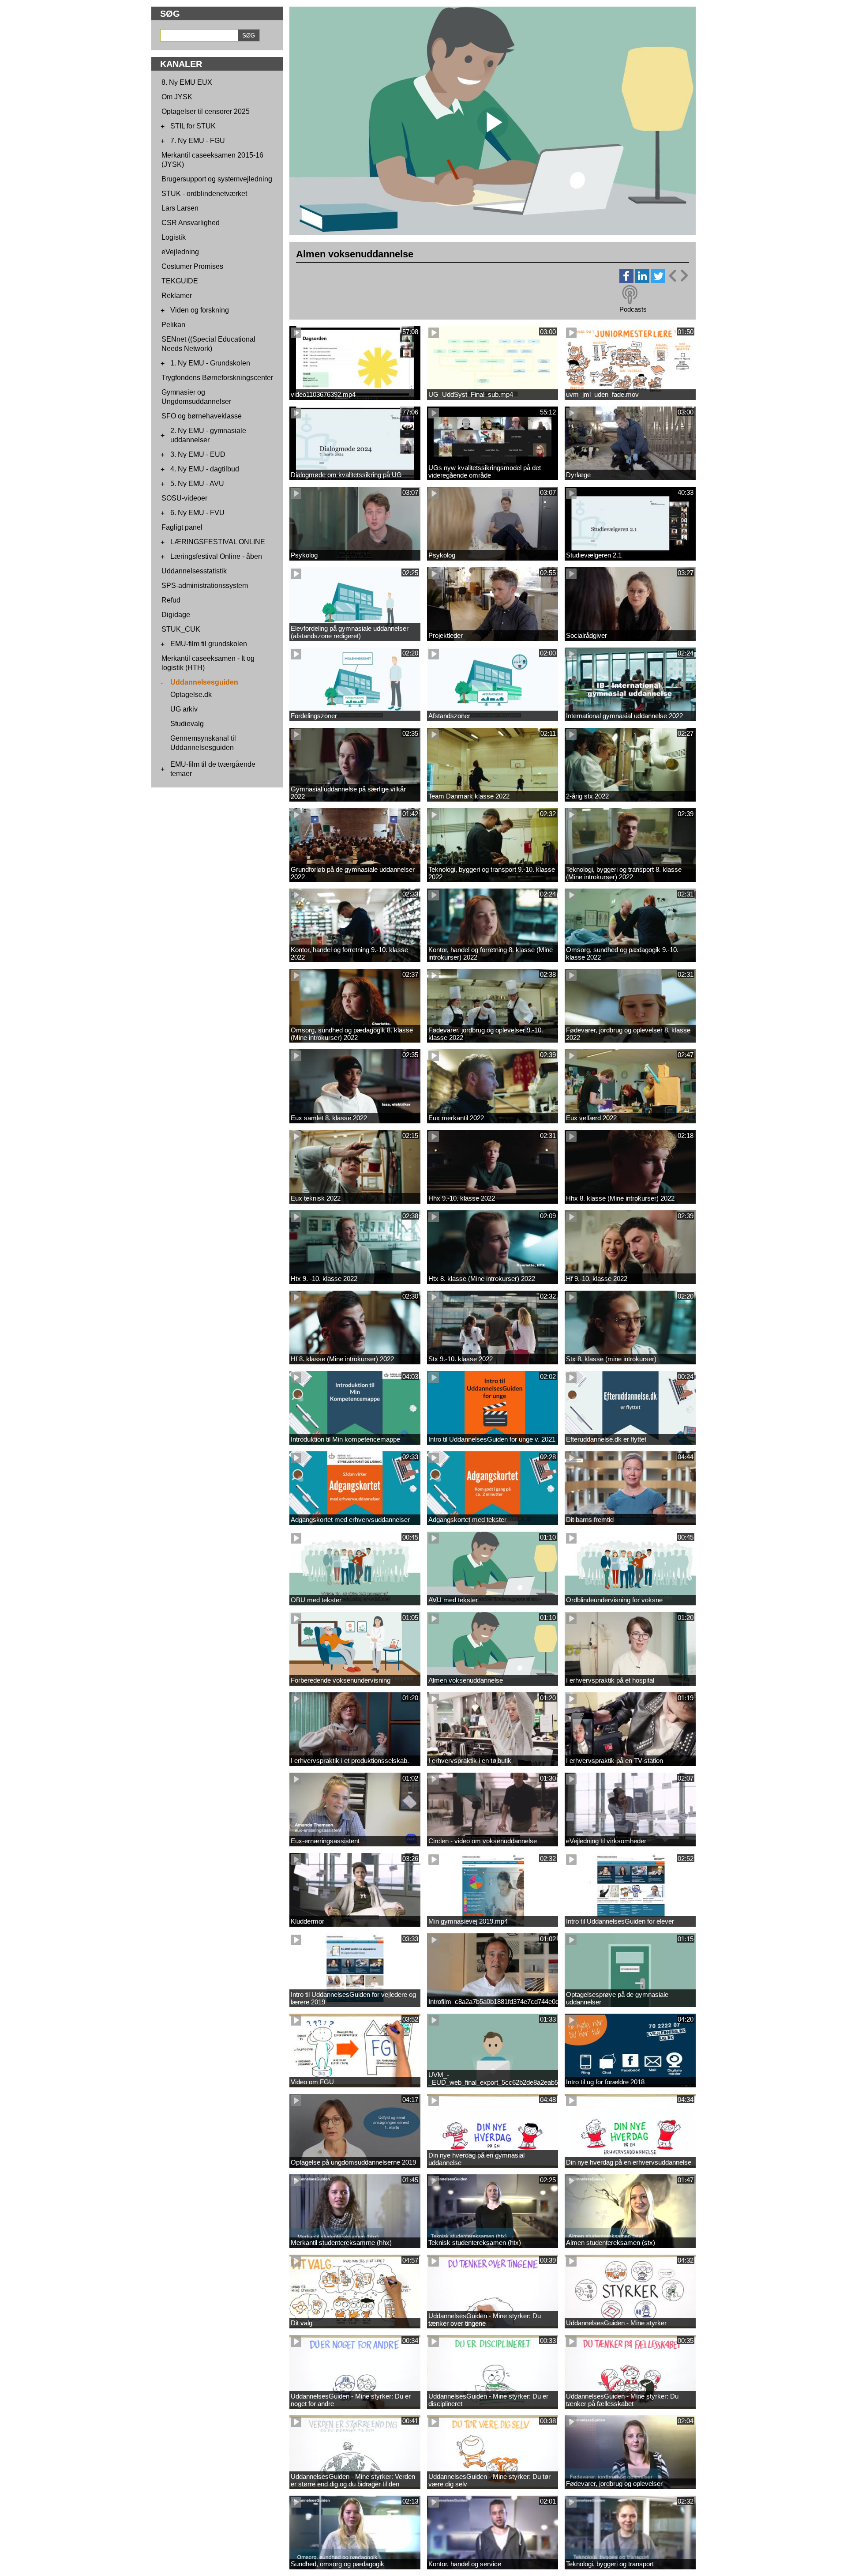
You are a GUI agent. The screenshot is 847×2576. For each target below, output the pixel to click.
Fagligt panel (182, 527)
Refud (171, 600)
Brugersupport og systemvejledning (217, 179)
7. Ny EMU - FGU (198, 141)
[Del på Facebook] (626, 281)
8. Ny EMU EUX (187, 82)
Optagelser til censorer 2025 (206, 111)
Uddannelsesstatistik (194, 571)
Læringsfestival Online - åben (216, 556)
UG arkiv (184, 709)
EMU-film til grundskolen (209, 644)
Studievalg (187, 724)
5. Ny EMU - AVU (197, 484)
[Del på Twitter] (658, 281)
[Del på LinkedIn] (642, 281)
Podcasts (633, 309)
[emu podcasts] (630, 295)
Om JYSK (177, 97)
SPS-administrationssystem (205, 586)
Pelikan (173, 325)
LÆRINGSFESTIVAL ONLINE (218, 542)
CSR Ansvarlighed (191, 223)
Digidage (176, 615)
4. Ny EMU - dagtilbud (205, 469)
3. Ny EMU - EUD (198, 454)
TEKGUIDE (180, 281)
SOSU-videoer (184, 498)
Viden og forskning (200, 310)
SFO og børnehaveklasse (202, 416)
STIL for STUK (193, 126)
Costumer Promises (192, 266)
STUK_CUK (181, 629)
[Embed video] (678, 276)
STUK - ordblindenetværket (204, 194)
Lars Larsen (180, 208)
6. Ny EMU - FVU (197, 513)
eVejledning (180, 252)
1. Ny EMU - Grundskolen (210, 363)
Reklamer (177, 296)
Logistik (174, 237)
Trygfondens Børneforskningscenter (217, 378)
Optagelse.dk (191, 695)
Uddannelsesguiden (204, 682)
